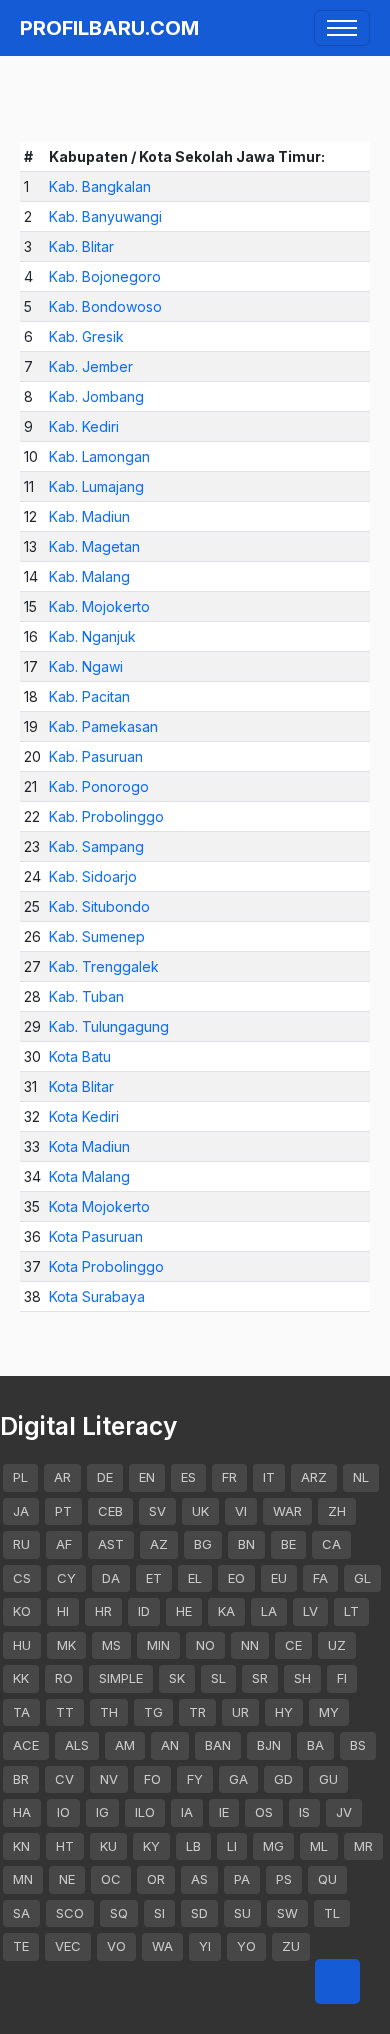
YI (205, 1946)
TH (109, 1712)
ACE (26, 1745)
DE (105, 1477)
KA (226, 1611)
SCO (70, 1913)
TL (332, 1913)
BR (21, 1779)
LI (232, 1846)
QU (327, 1879)
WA (162, 1946)
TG (153, 1712)
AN (170, 1745)
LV (310, 1611)
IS (304, 1812)
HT (65, 1846)
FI (342, 1678)
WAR (287, 1511)
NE (67, 1879)
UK (200, 1511)
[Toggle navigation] (342, 28)
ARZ (314, 1477)
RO (64, 1678)
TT (65, 1712)
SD (199, 1913)
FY (195, 1779)
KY (151, 1846)
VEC (68, 1946)
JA (21, 1511)
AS (199, 1879)
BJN (269, 1745)
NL (361, 1477)
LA (269, 1611)
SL (218, 1678)
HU (22, 1645)
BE (288, 1544)
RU (21, 1544)
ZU (291, 1946)
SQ (119, 1913)
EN (147, 1477)
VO (116, 1946)
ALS (77, 1745)
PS (284, 1879)
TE (21, 1946)
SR (260, 1678)
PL (20, 1477)
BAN (218, 1745)
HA (22, 1812)
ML (319, 1846)
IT (269, 1477)
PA (242, 1879)
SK (177, 1678)
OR (156, 1879)
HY (284, 1712)
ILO (145, 1812)
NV (109, 1779)
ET (154, 1578)
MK (66, 1645)
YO (246, 1946)
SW (287, 1913)
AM (125, 1745)
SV (157, 1511)
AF (64, 1544)
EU (279, 1578)
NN (250, 1645)
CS (22, 1578)
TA (21, 1712)
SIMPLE (121, 1678)
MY (329, 1712)
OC (111, 1879)
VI (241, 1511)
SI (159, 1913)
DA (111, 1578)
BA (315, 1745)
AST (111, 1544)
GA (238, 1779)
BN (246, 1544)
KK (21, 1678)
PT (63, 1511)
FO (152, 1779)
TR (197, 1712)
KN (21, 1846)
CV (64, 1779)
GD (283, 1779)
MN (23, 1879)
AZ (159, 1544)
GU (328, 1779)
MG (273, 1846)
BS (358, 1745)
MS (111, 1645)
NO (205, 1645)
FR (229, 1477)
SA (21, 1913)
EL (195, 1578)
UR (240, 1712)
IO (63, 1812)
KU (108, 1846)
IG (102, 1812)
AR (62, 1477)
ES (188, 1477)
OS (264, 1812)
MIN (158, 1645)
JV (344, 1812)
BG (203, 1544)
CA (331, 1544)
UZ (337, 1645)
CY (66, 1578)
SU (242, 1913)
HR (103, 1611)
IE (224, 1812)
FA (320, 1578)
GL (362, 1578)
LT (351, 1611)
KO (22, 1611)
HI (63, 1611)
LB (193, 1846)
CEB (110, 1511)
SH (302, 1678)
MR (363, 1846)
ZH (337, 1511)
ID (144, 1611)
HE (184, 1611)
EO (236, 1578)
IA (187, 1812)
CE (293, 1645)
